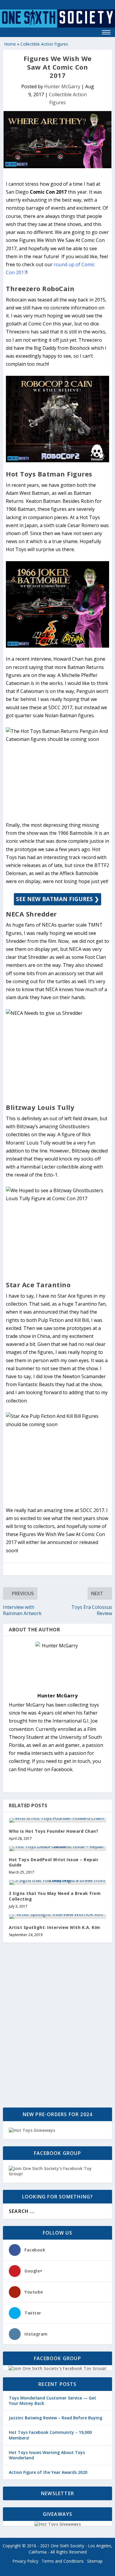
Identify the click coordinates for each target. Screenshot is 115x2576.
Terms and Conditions (63, 2561)
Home (10, 44)
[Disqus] (57, 2026)
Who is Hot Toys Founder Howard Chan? (54, 1831)
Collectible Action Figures (44, 44)
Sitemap (95, 2561)
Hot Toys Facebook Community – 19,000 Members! (50, 2435)
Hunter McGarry (62, 86)
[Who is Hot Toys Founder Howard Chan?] (57, 1820)
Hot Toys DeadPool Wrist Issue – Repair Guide (54, 1862)
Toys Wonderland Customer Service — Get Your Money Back (52, 2401)
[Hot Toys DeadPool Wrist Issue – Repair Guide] (57, 1849)
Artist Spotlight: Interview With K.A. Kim (55, 1927)
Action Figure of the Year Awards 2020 (48, 2472)
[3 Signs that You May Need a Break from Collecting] (57, 1882)
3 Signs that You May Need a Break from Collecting (55, 1896)
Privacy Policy (25, 2561)
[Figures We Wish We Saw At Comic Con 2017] (57, 139)
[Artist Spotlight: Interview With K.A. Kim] (57, 1917)
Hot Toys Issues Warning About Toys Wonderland (47, 2455)
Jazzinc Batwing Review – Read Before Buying (56, 2418)
